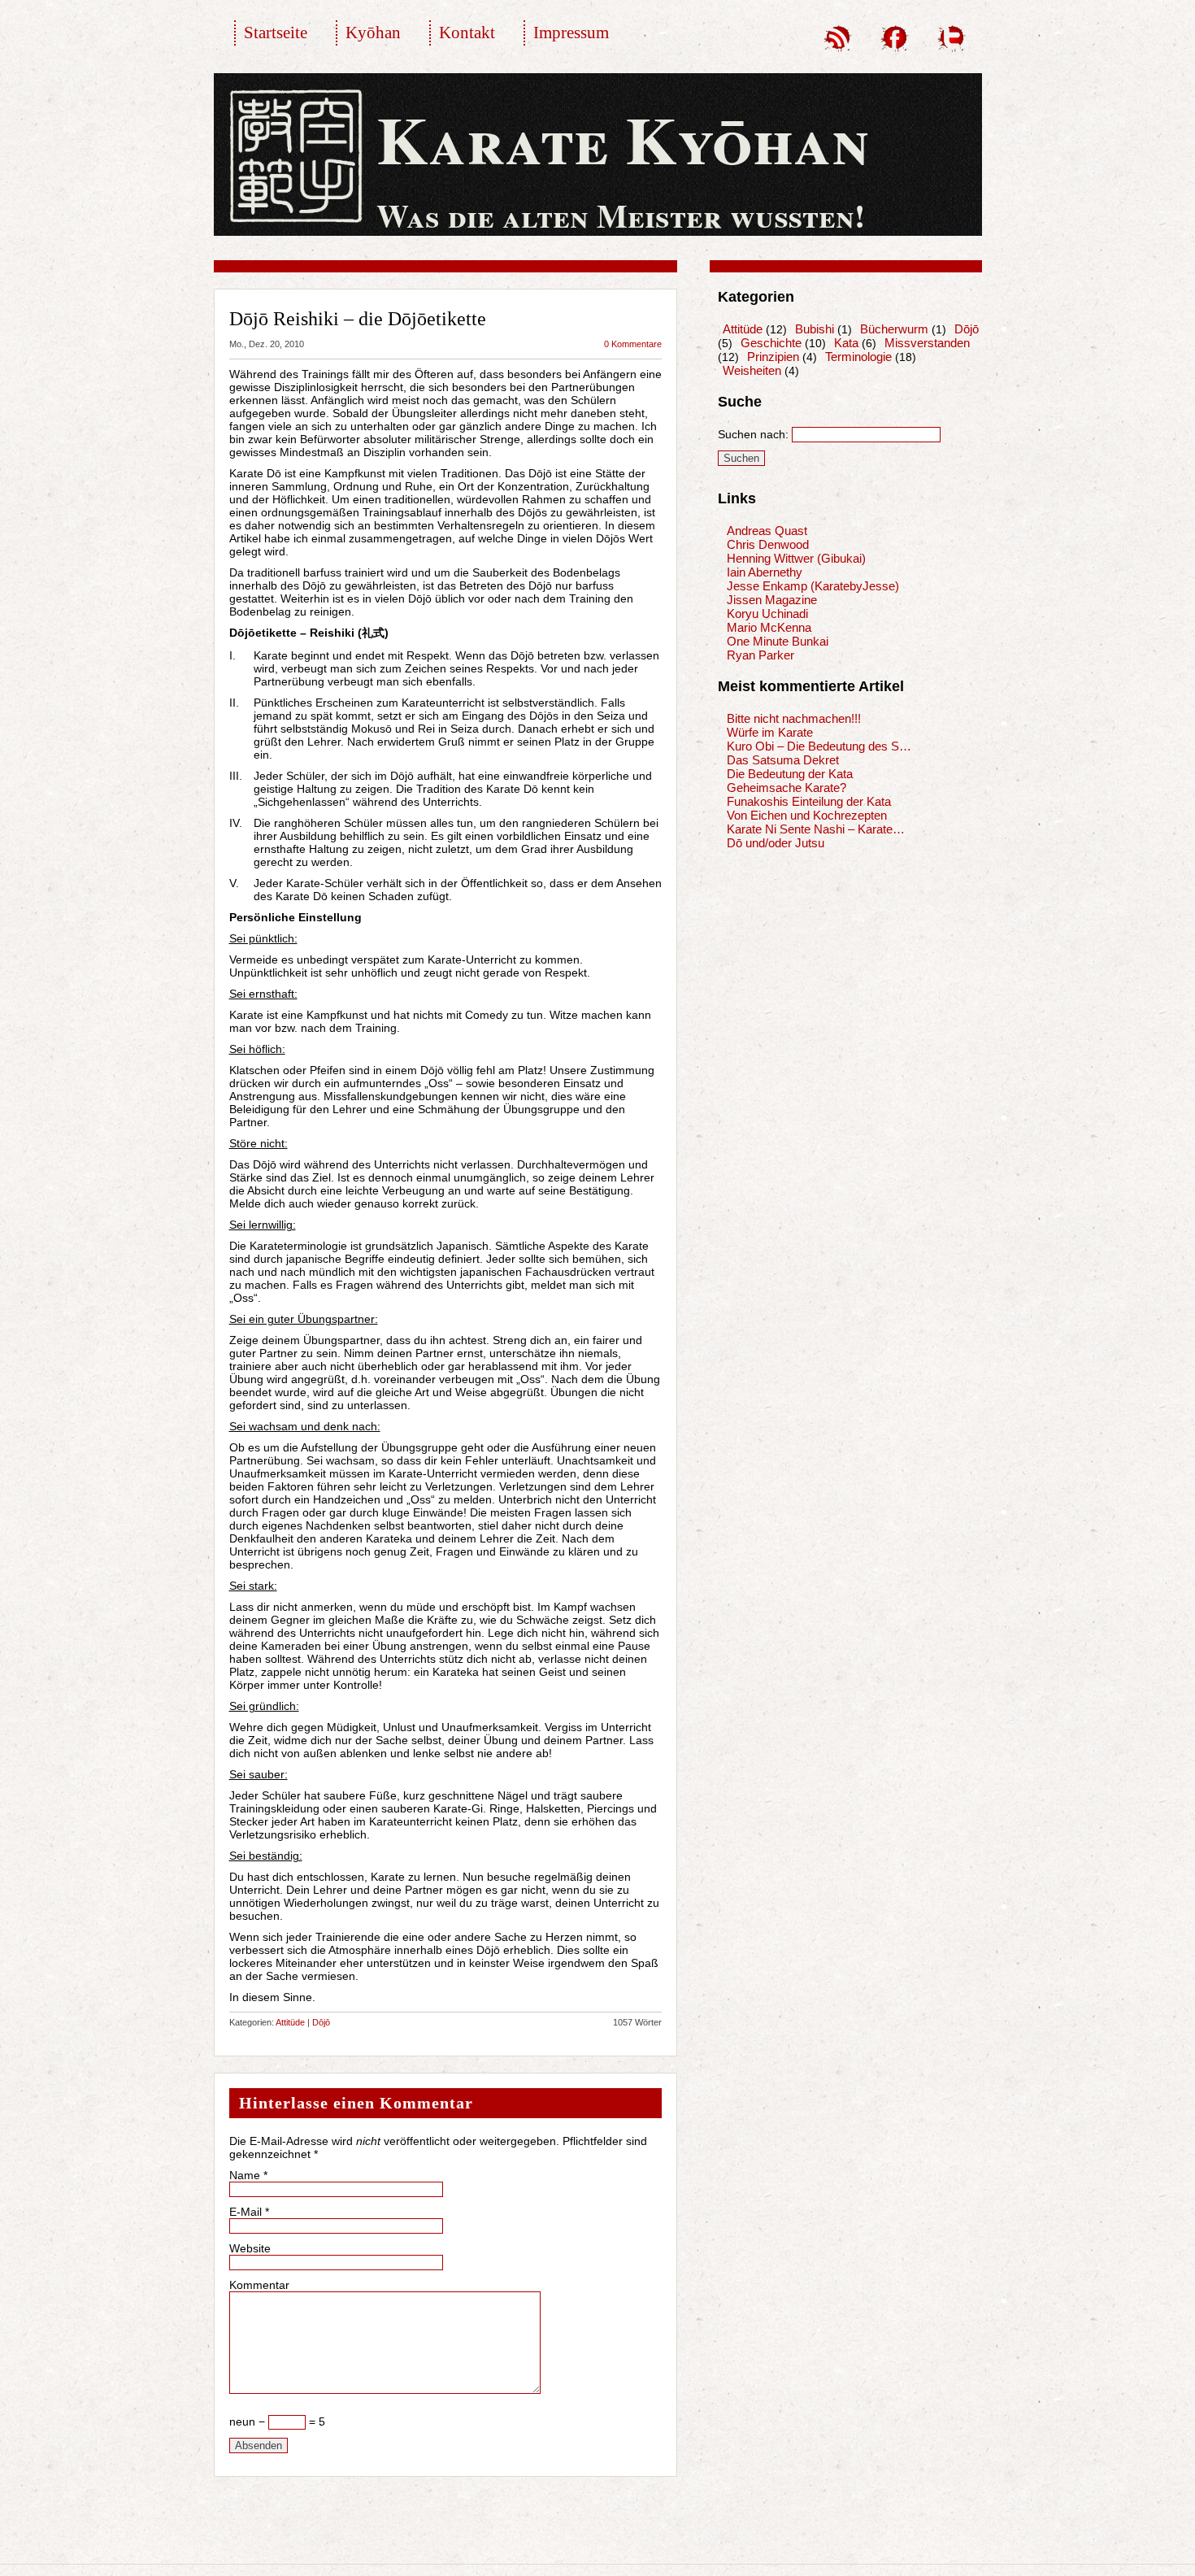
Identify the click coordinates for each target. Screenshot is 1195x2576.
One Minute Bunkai (778, 641)
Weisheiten (752, 370)
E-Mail (246, 2212)
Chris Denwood (768, 544)
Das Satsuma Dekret (783, 760)
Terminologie (858, 357)
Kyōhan (373, 33)
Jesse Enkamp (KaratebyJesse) (813, 586)
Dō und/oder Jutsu (776, 843)
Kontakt (467, 33)
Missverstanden (927, 343)
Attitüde (290, 2022)
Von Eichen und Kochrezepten (807, 815)
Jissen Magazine (772, 600)
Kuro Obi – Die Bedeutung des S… (819, 746)
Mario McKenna (769, 627)
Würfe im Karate (770, 732)
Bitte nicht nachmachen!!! (794, 718)
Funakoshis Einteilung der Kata (809, 801)
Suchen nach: (753, 434)
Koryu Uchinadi (767, 614)
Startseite (276, 33)
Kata (846, 343)
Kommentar (259, 2285)
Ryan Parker (760, 655)
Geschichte (771, 343)
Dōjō (321, 2022)
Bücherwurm (894, 329)
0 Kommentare (633, 344)
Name (245, 2175)
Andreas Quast (767, 531)
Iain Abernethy (765, 572)
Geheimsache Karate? (787, 788)
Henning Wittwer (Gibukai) (796, 558)
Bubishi (815, 329)
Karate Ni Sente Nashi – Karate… (816, 829)
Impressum (571, 33)
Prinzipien (773, 357)
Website (250, 2248)
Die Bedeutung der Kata (790, 774)
